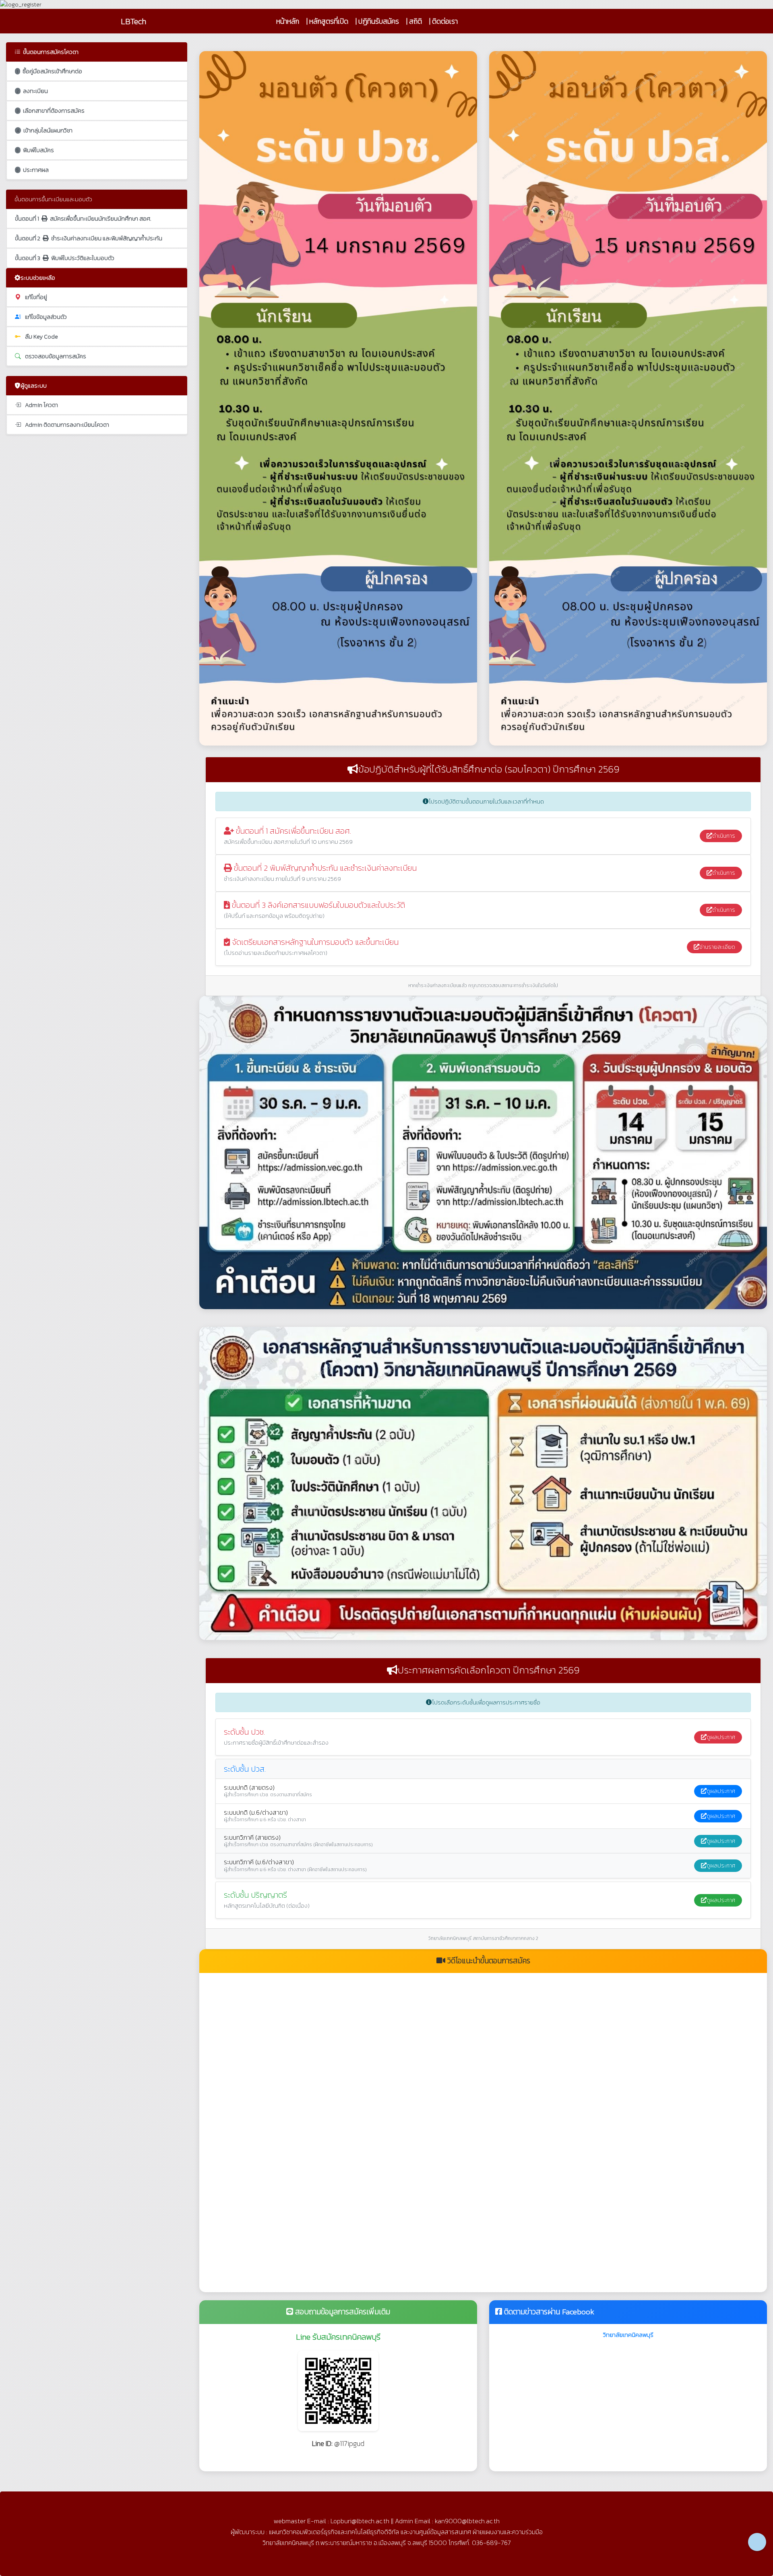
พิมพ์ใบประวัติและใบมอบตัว (65, 258)
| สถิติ (414, 21)
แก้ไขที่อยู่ (36, 297)
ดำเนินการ (724, 836)
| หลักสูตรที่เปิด (327, 21)
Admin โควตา (41, 405)
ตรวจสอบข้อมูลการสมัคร (56, 356)
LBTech (133, 21)
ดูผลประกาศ (721, 1737)
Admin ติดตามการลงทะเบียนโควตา (67, 425)
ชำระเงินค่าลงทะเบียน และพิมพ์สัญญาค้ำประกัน (89, 238)
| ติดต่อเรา (443, 21)
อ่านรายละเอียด (717, 947)
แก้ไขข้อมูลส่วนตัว (46, 317)
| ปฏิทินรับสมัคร (377, 21)
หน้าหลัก (288, 21)
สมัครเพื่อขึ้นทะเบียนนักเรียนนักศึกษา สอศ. (83, 219)
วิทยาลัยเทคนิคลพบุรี (628, 2335)
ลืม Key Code (41, 337)
